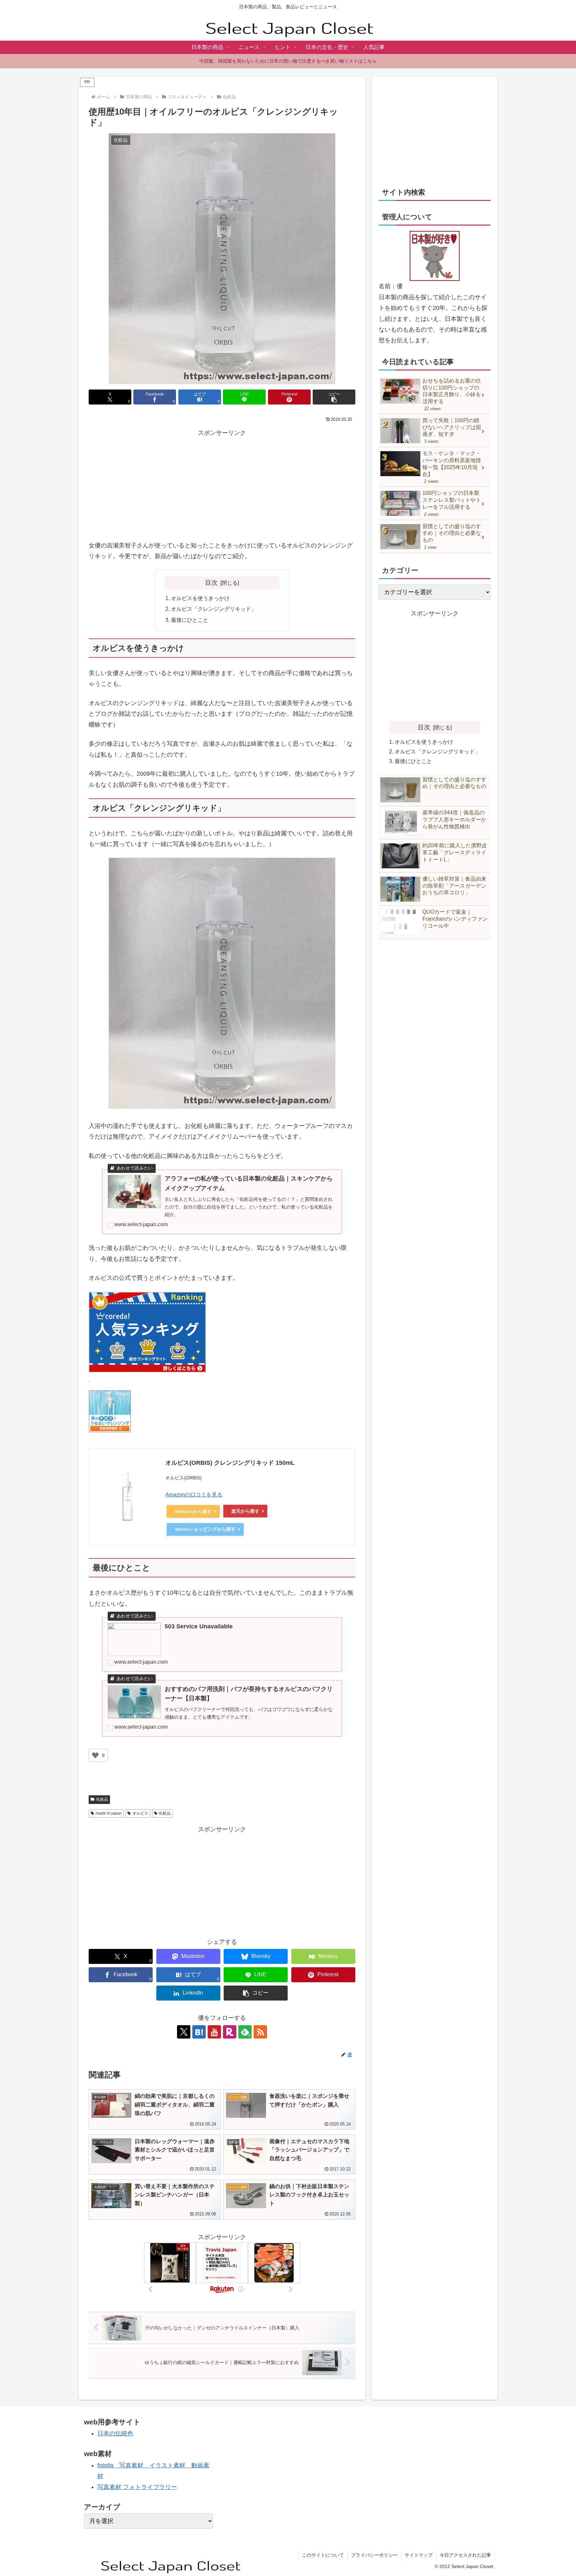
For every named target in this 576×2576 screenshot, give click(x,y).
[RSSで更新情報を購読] (260, 2032)
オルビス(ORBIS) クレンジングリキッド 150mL (230, 1463)
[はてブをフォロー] (199, 2032)
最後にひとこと (190, 620)
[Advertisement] (222, 485)
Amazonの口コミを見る (194, 1495)
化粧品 (102, 1799)
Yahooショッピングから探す (205, 1529)
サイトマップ (419, 2555)
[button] (334, 397)
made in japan (109, 1813)
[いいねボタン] (95, 1755)
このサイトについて (323, 2555)
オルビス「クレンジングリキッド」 (214, 609)
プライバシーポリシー (374, 2555)
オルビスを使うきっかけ (200, 598)
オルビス (140, 1813)
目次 (211, 582)
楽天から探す (245, 1511)
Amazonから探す (193, 1511)
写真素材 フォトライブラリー (137, 2487)
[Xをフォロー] (184, 2032)
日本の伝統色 (115, 2433)
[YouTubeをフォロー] (214, 2032)
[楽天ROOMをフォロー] (230, 2032)
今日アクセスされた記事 (465, 2555)
